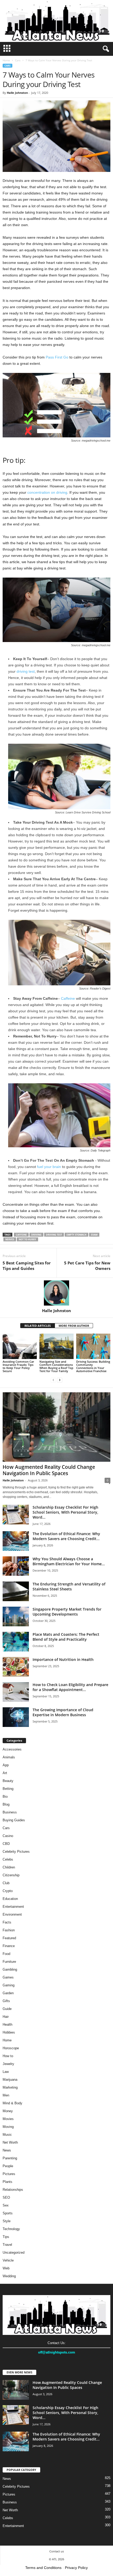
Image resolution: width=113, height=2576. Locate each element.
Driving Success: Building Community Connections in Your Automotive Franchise (93, 1366)
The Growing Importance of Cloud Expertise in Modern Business (63, 1712)
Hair (6, 2017)
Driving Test (54, 1235)
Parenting (10, 2158)
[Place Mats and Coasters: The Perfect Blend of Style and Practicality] (16, 1642)
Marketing (10, 2087)
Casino (8, 1836)
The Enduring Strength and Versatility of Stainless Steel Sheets (69, 1586)
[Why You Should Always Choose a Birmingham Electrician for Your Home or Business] (16, 1566)
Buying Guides (14, 1820)
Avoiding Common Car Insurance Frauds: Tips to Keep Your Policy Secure (18, 1366)
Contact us (57, 2551)
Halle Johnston (17, 93)
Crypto (8, 1891)
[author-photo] (56, 1293)
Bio (5, 1797)
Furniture (9, 1962)
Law (6, 2072)
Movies (8, 2119)
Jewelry (8, 2064)
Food (6, 1954)
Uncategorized (14, 2252)
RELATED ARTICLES (38, 1326)
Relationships (13, 2190)
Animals (9, 1757)
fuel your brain (49, 1167)
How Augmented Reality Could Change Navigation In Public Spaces (49, 1470)
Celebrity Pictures (16, 1852)
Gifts (6, 2001)
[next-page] (60, 1380)
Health (7, 2025)
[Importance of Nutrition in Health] (16, 1667)
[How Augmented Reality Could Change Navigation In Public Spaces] (56, 1427)
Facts (7, 1922)
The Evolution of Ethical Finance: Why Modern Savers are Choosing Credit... (66, 1536)
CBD (6, 1844)
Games (8, 1977)
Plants (7, 2182)
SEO (6, 2197)
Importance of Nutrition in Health (63, 1659)
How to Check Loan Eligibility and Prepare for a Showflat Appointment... (70, 1687)
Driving (36, 1235)
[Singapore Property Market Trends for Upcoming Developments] (16, 1616)
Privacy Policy (76, 2568)
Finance (9, 1946)
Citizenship (11, 1875)
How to (8, 2056)
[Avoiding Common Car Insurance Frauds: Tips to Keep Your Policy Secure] (20, 1346)
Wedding (9, 2276)
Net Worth (10, 2142)
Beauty (8, 1781)
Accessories (12, 1749)
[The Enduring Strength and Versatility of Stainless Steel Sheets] (16, 1591)
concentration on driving (47, 492)
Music (7, 2135)
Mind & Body (12, 2103)
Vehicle (8, 2260)
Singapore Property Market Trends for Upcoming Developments (67, 1612)
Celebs (8, 1859)
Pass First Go (57, 357)
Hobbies (9, 2032)
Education (10, 1899)
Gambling (10, 1969)
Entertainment (13, 1907)
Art (5, 1773)
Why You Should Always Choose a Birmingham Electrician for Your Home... (69, 1561)
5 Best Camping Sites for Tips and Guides (27, 1266)
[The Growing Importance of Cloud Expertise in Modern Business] (16, 1717)
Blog (6, 1804)
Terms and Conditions (43, 2568)
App (6, 1765)
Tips (6, 2237)
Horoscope (11, 2048)
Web (6, 2268)
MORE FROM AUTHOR (74, 1326)
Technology (11, 2229)
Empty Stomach (76, 1235)
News (7, 2150)
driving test (26, 671)
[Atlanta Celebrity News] (56, 21)
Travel (7, 2245)
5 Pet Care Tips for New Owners (87, 1266)
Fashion (9, 1930)
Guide (7, 2009)
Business (10, 1812)
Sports (8, 2213)
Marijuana (10, 2080)
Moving (8, 2127)
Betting (8, 1789)
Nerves (10, 1239)
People (8, 2166)
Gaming (9, 1985)
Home (6, 60)
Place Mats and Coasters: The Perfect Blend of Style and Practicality (66, 1637)
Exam (94, 1235)
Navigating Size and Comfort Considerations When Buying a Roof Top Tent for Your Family (56, 1366)
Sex (6, 2205)
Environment (12, 1914)
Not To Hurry (27, 1239)
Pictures (9, 2174)
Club (6, 1883)
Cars (18, 60)
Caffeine (68, 998)
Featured (9, 1938)
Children (9, 1867)
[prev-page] (53, 1380)
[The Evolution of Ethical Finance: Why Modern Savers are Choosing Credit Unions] (16, 1541)
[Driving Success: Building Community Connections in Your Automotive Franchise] (93, 1346)
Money (8, 2111)
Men (6, 2095)
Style (7, 2221)
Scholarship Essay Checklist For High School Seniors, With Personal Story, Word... (65, 1512)
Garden (8, 1993)
